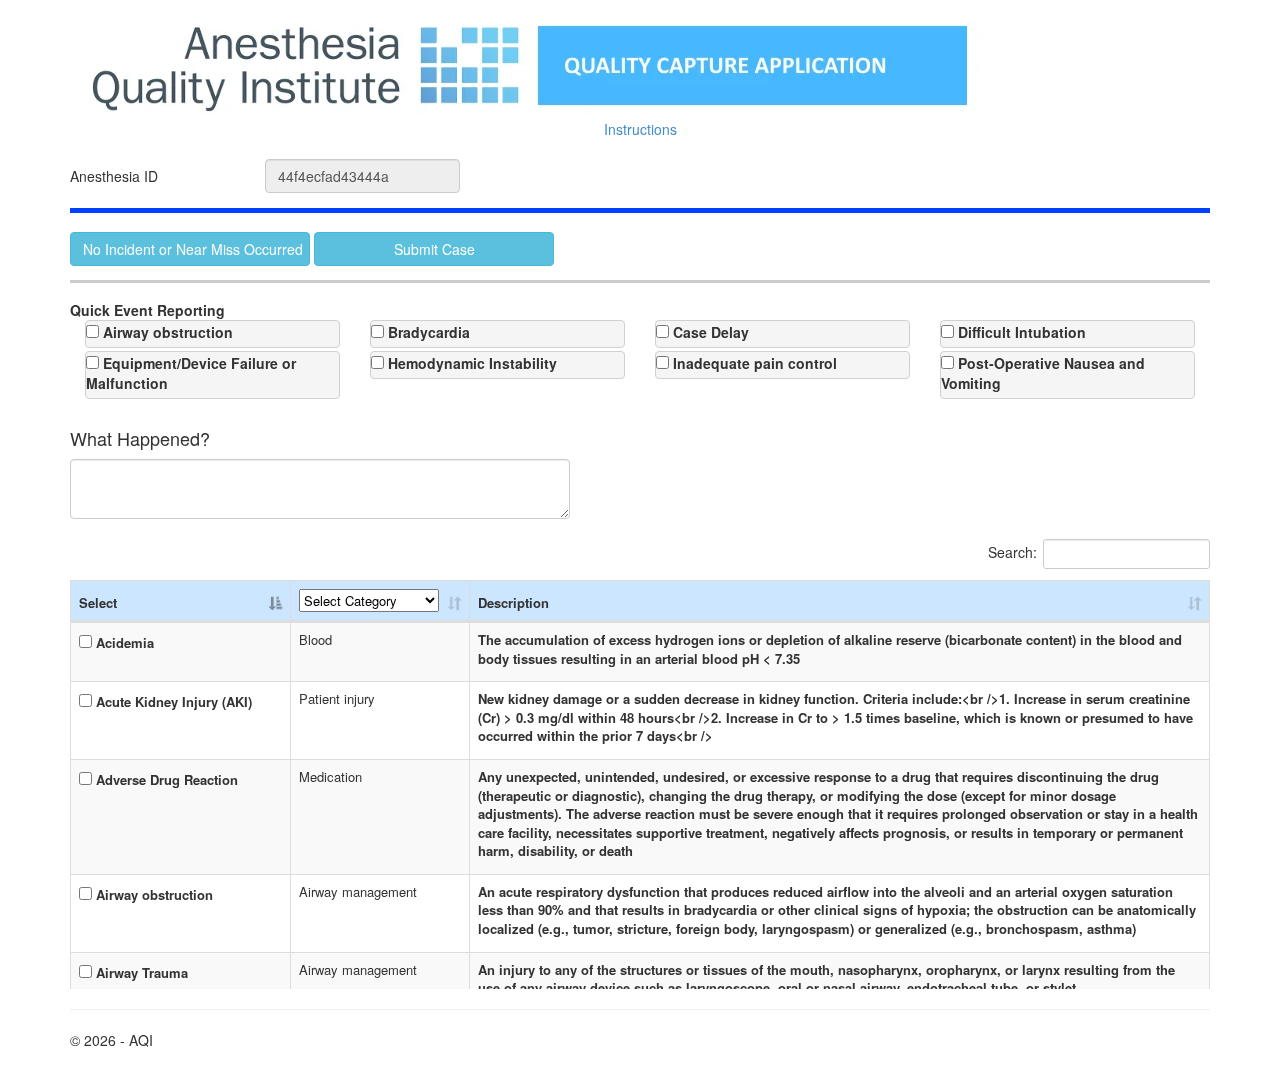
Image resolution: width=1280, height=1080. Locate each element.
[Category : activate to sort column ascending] (380, 601)
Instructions (640, 129)
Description (513, 602)
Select (98, 602)
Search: (1012, 552)
